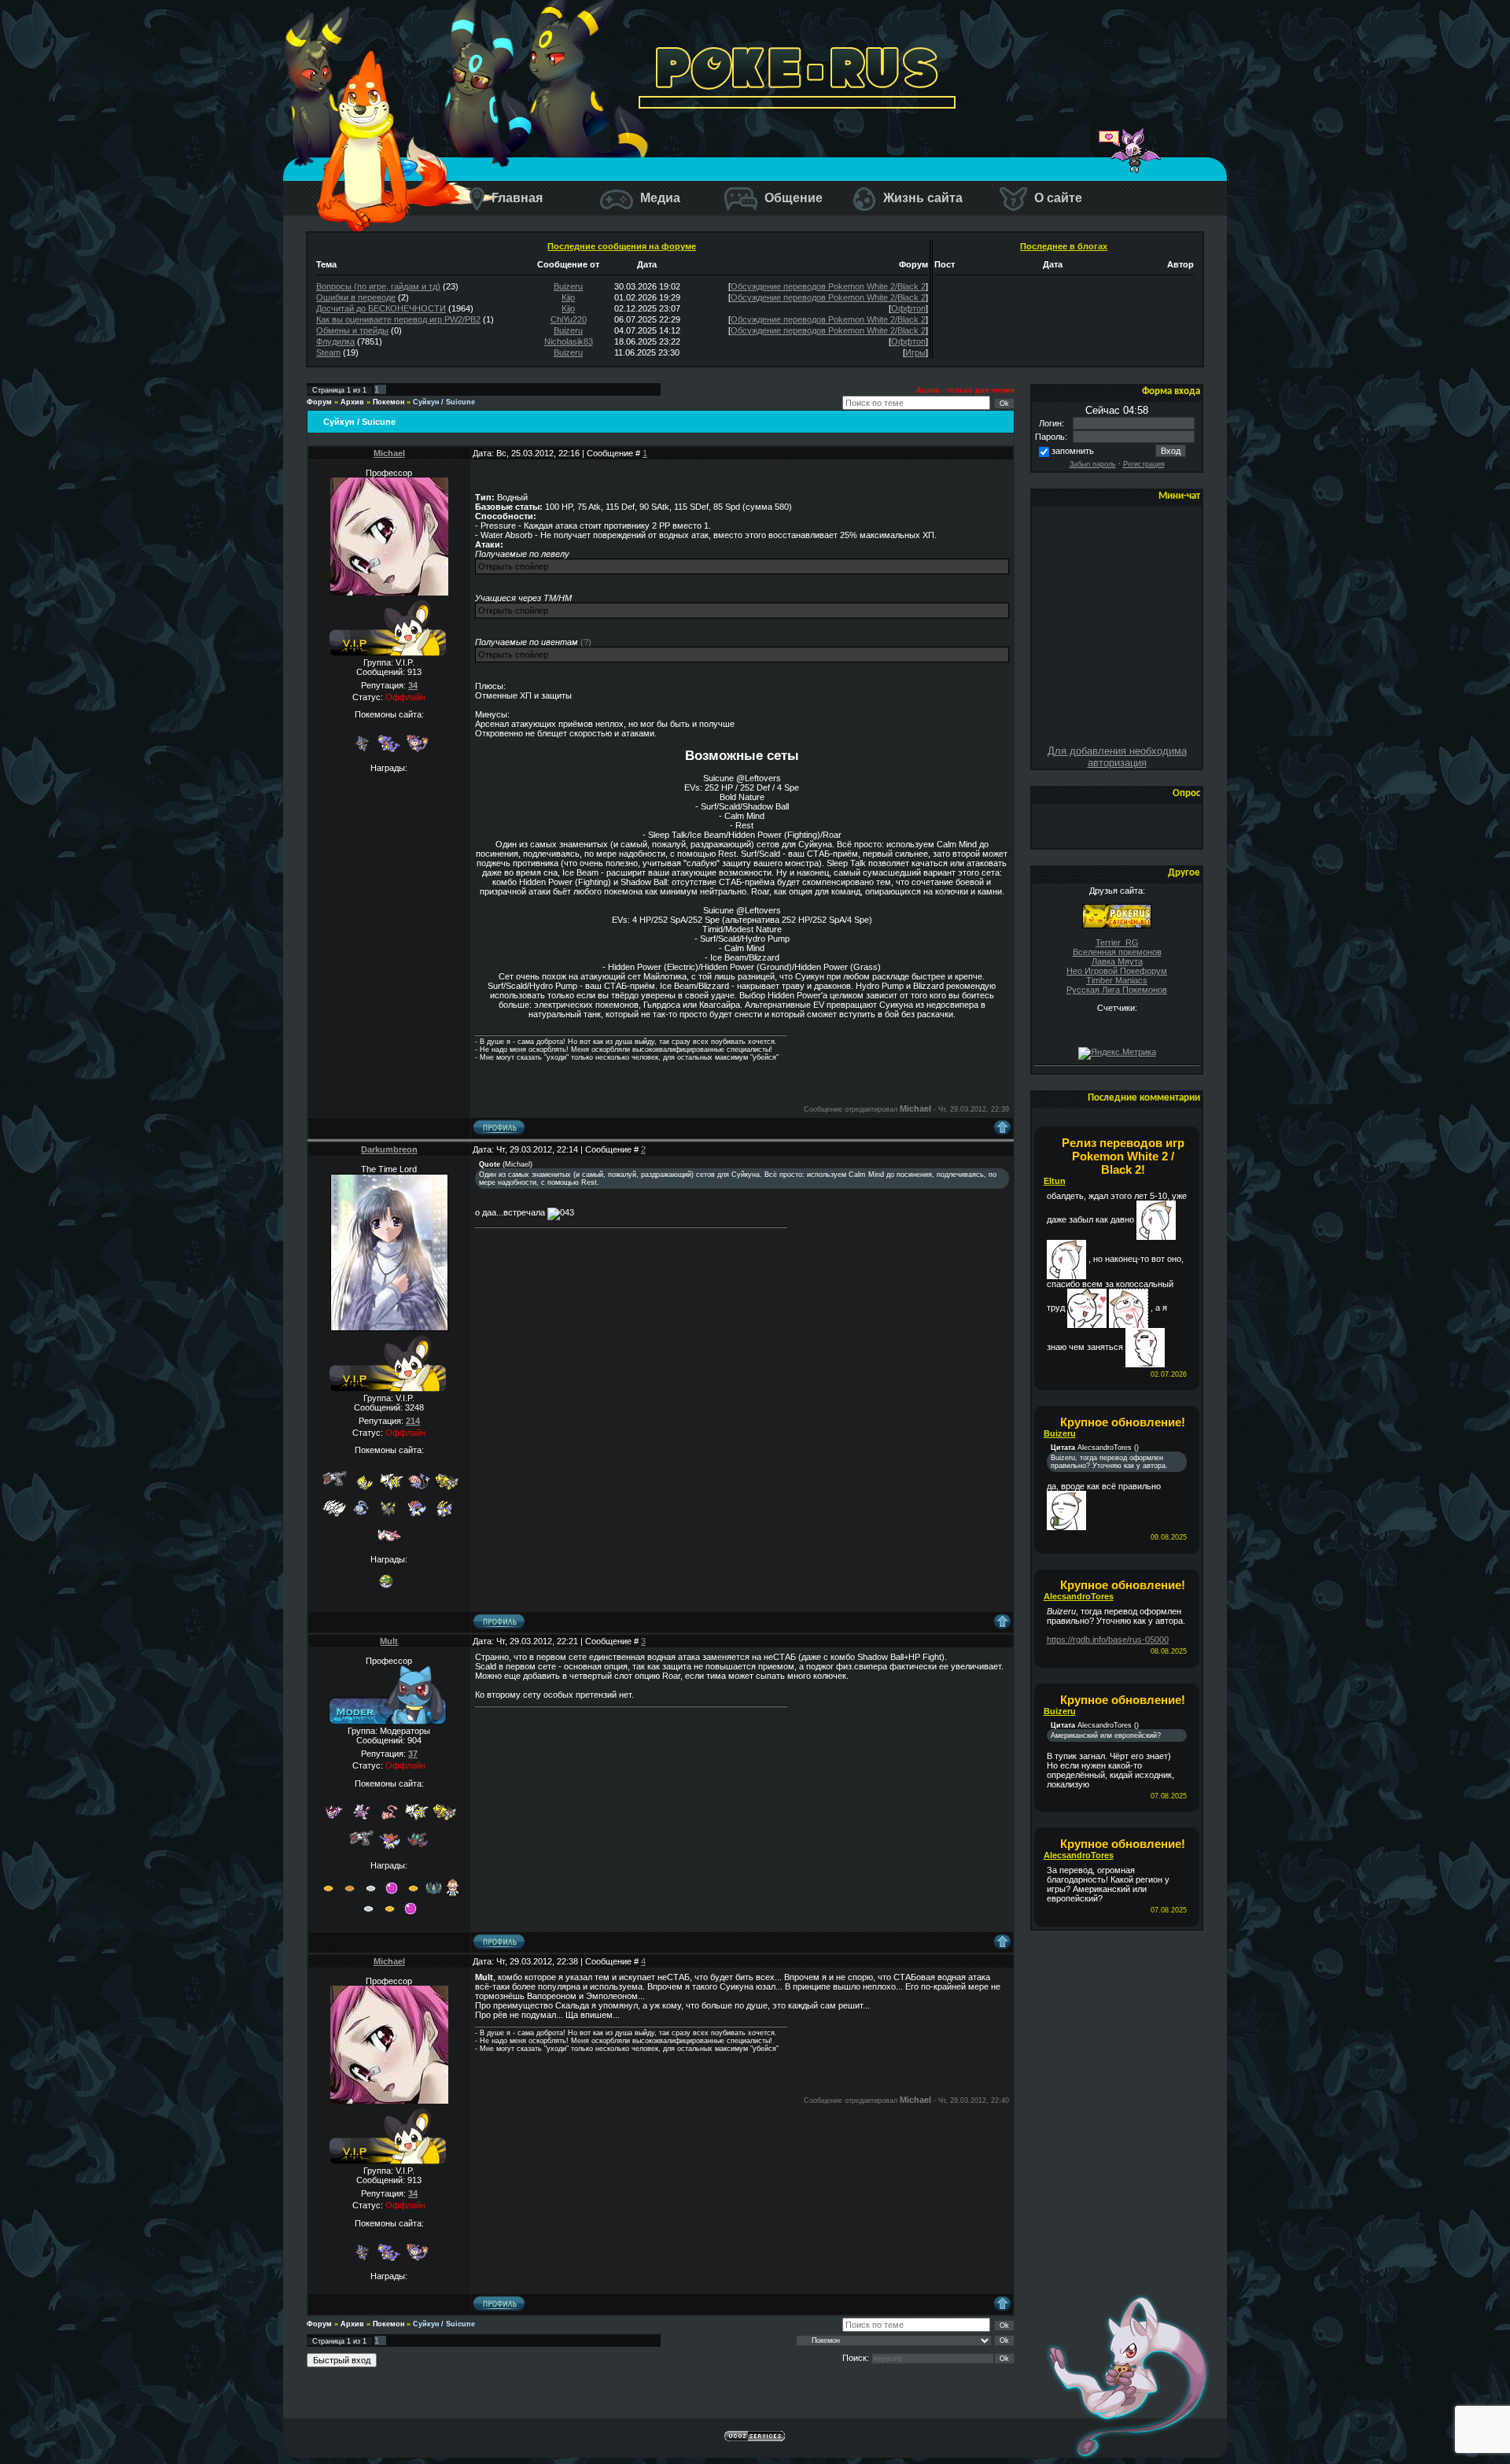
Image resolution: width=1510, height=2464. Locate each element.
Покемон (389, 402)
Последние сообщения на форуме (622, 246)
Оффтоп (908, 308)
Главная (516, 198)
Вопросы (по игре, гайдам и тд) (378, 286)
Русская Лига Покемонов (1117, 990)
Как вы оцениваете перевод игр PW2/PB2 (398, 319)
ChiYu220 (569, 319)
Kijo (568, 297)
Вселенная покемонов (1117, 952)
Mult (389, 1641)
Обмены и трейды (352, 330)
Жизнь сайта (921, 198)
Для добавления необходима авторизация (1117, 757)
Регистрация (1144, 464)
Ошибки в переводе (356, 297)
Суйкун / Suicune (444, 402)
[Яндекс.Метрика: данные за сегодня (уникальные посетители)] (1117, 1053)
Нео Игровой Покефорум (1117, 971)
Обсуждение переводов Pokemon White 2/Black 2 (828, 286)
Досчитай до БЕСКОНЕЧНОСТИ (381, 308)
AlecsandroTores (1079, 1596)
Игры (915, 352)
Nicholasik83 (569, 341)
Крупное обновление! (1123, 1422)
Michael (389, 453)
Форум (319, 402)
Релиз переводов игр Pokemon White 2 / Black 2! (1123, 1156)
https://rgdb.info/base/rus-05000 (1108, 1640)
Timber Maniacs (1117, 980)
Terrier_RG (1117, 942)
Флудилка (335, 341)
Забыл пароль (1093, 464)
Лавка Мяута (1117, 961)
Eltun (1055, 1181)
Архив (352, 402)
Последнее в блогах (1064, 246)
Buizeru (568, 286)
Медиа (659, 198)
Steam (328, 352)
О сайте (1057, 198)
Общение (792, 198)
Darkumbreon (389, 1149)
